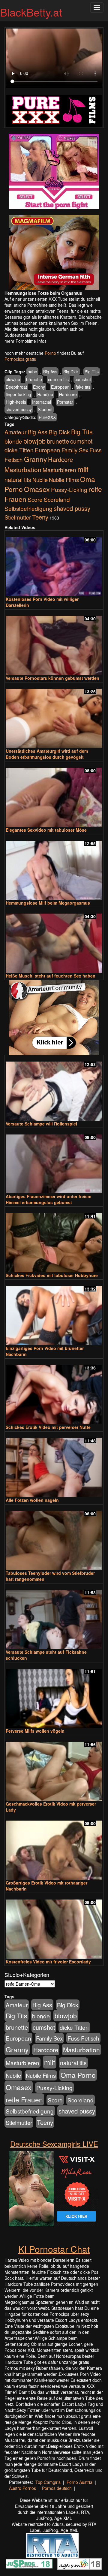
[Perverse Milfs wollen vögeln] (54, 1696)
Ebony (39, 387)
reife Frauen (24, 2099)
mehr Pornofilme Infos (25, 341)
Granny (35, 459)
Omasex (37, 489)
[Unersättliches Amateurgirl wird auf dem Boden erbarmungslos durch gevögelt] (54, 716)
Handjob (45, 394)
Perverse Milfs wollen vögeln (35, 1731)
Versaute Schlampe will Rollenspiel (41, 1124)
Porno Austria (79, 2482)
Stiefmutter (18, 517)
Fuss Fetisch (83, 2038)
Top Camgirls (48, 2482)
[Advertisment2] (54, 252)
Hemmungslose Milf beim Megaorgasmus (48, 903)
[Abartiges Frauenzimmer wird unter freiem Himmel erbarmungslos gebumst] (54, 1161)
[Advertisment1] (54, 171)
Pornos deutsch (57, 2488)
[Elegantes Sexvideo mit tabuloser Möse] (54, 795)
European (60, 387)
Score (35, 499)
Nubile (40, 480)
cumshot (83, 379)
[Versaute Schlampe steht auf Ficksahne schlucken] (54, 1617)
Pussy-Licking (69, 489)
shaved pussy (19, 409)
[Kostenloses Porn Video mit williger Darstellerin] (54, 564)
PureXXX (47, 417)
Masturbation (23, 469)
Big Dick (71, 372)
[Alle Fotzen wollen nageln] (54, 1465)
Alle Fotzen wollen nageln (32, 1500)
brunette (34, 379)
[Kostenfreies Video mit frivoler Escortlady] (54, 1926)
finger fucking (18, 394)
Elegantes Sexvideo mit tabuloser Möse (46, 830)
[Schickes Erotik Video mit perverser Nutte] (54, 1392)
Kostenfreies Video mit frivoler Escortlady (48, 1962)
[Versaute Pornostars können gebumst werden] (54, 643)
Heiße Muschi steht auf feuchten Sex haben (51, 976)
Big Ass (50, 372)
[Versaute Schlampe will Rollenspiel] (54, 1088)
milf (83, 469)
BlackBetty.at (31, 12)
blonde (13, 441)
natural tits (18, 480)
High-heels (16, 402)
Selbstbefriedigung (28, 508)
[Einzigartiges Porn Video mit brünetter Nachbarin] (54, 1313)
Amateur (15, 432)
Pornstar (65, 402)
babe (32, 372)
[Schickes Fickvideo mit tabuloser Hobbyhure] (54, 1240)
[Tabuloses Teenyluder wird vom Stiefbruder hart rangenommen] (54, 1538)
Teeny (40, 517)
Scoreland (57, 499)
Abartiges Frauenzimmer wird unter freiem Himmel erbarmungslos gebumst (48, 1199)
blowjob (13, 379)
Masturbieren (59, 470)
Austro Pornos (22, 2488)
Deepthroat (16, 387)
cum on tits (58, 379)
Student (45, 409)
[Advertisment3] (54, 1017)
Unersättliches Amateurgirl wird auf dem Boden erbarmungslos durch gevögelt (47, 754)
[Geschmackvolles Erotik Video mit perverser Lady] (54, 1769)
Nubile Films (64, 480)
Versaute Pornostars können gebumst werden (52, 678)
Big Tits (92, 372)
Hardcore (68, 394)
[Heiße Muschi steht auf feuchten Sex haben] (54, 940)
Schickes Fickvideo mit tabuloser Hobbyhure (52, 1275)
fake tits (83, 387)
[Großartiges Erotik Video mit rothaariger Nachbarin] (54, 1847)
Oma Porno (78, 2075)
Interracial (42, 402)
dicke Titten (19, 450)
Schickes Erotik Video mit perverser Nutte (48, 1427)
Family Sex (75, 450)
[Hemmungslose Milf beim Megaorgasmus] (54, 868)
